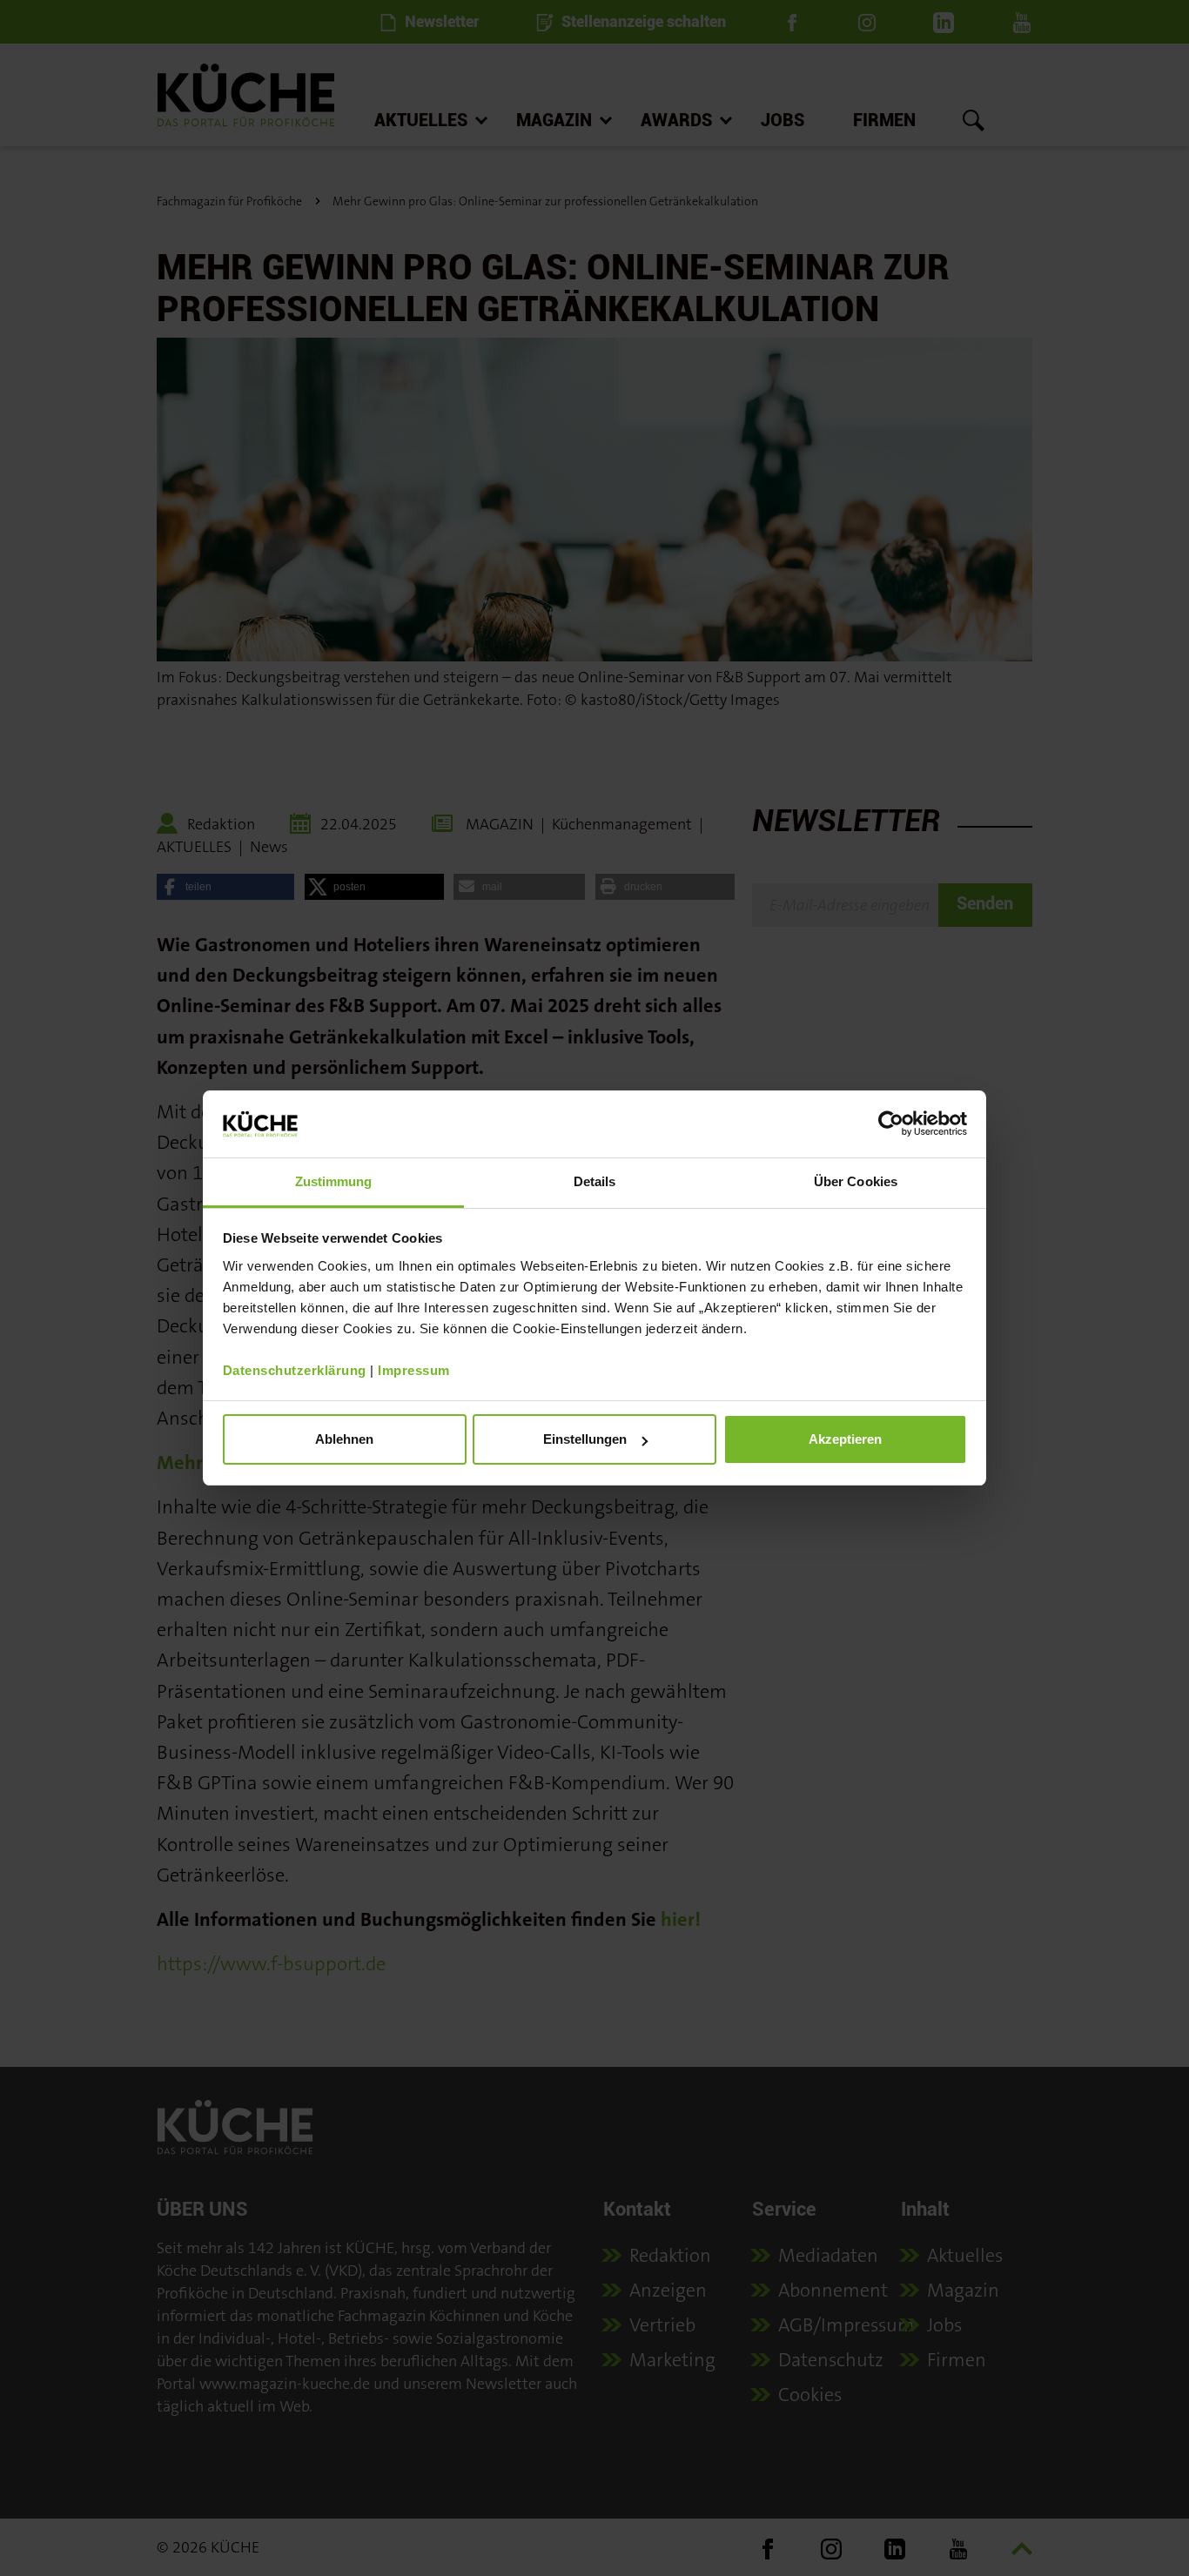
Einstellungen (585, 1439)
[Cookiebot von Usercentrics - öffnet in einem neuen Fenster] (891, 1124)
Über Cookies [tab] (856, 1181)
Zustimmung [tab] (334, 1181)
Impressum (414, 1370)
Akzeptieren (845, 1439)
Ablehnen (344, 1439)
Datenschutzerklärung (295, 1370)
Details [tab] (595, 1181)
